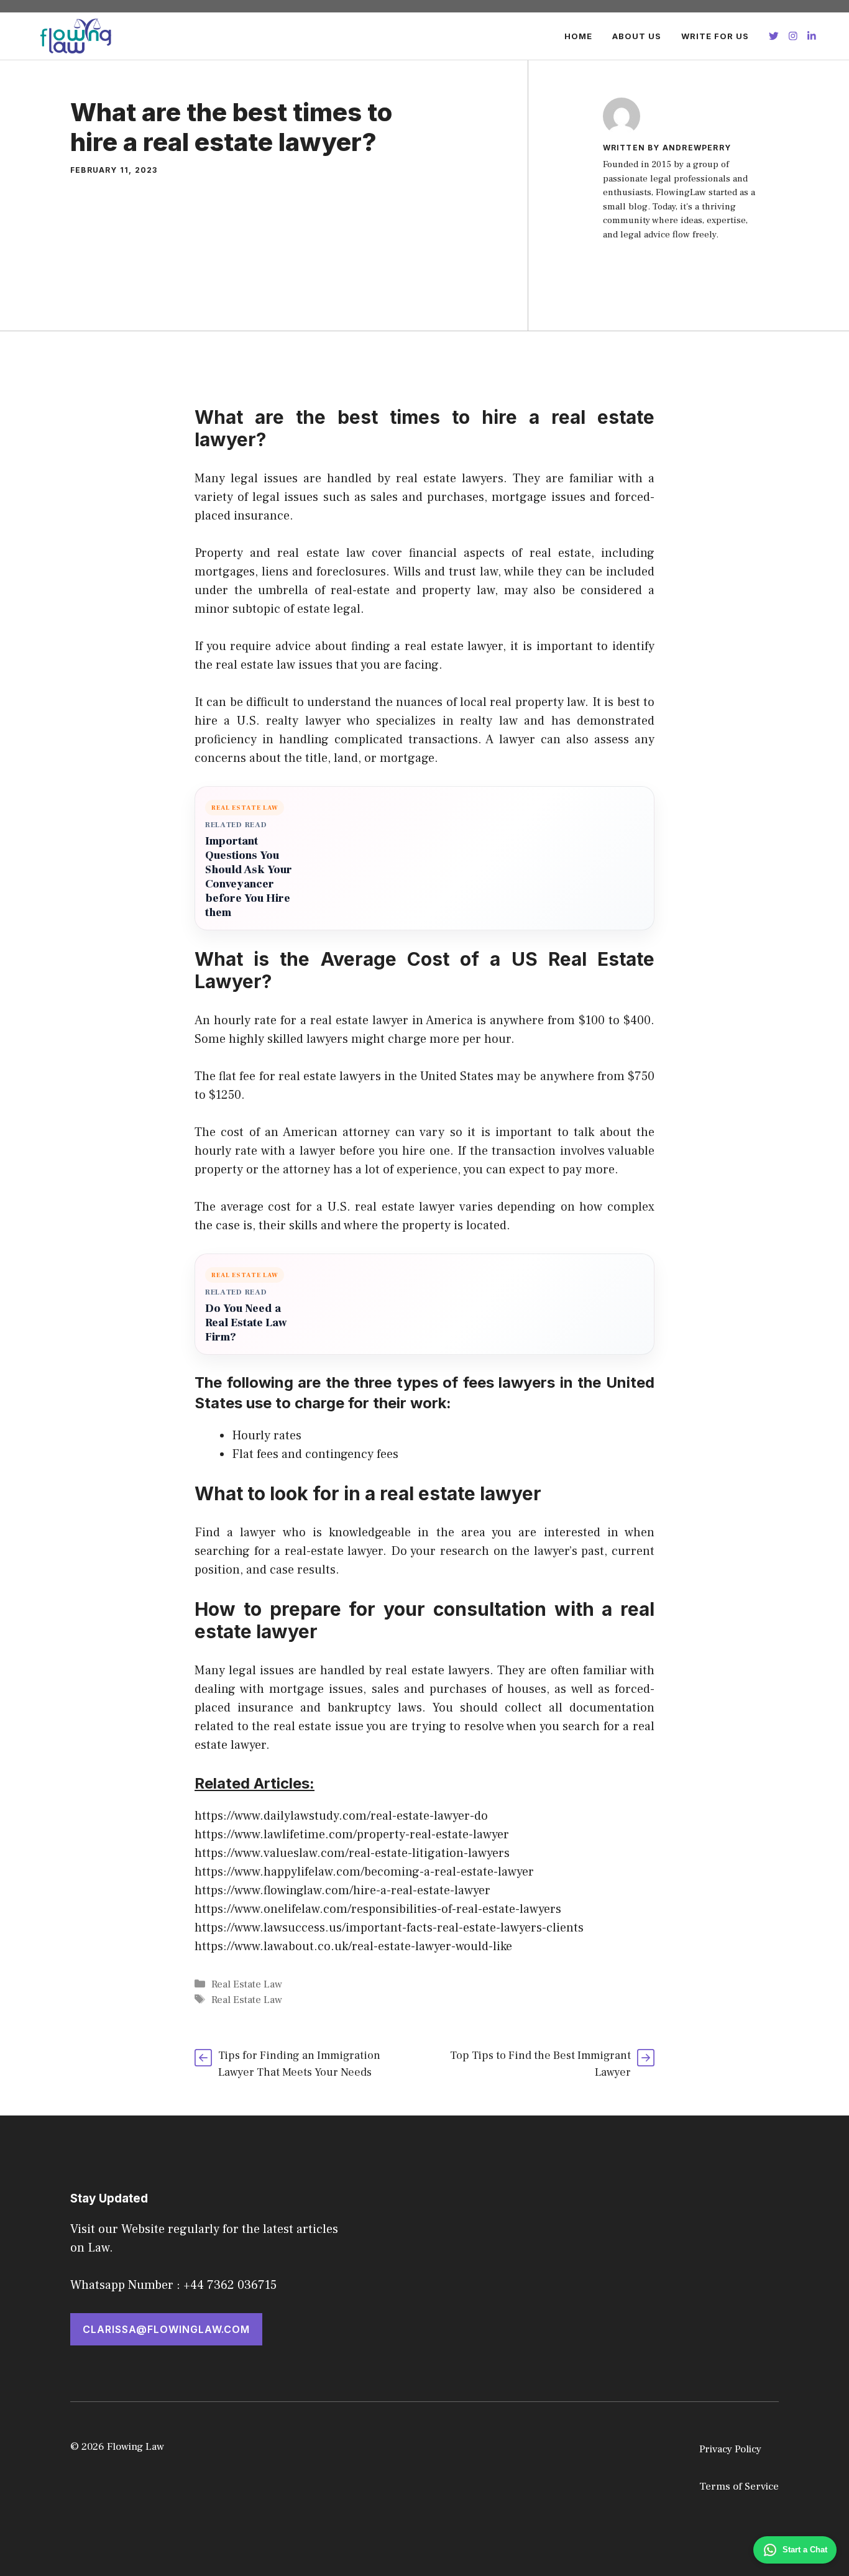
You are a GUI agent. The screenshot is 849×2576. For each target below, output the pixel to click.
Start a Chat (805, 2550)
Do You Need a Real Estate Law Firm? (246, 1323)
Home (578, 36)
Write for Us (715, 36)
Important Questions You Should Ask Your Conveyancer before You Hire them (249, 877)
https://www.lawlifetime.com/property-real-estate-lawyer (352, 1835)
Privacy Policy (730, 2449)
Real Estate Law (247, 1984)
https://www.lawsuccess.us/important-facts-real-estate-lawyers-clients (389, 1928)
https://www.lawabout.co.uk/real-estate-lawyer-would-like (353, 1946)
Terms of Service (739, 2487)
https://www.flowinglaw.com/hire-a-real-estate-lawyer (342, 1891)
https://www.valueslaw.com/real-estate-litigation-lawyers (352, 1853)
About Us (637, 36)
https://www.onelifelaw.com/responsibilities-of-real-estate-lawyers (378, 1909)
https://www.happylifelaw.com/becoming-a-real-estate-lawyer (364, 1872)
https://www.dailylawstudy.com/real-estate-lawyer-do (341, 1816)
